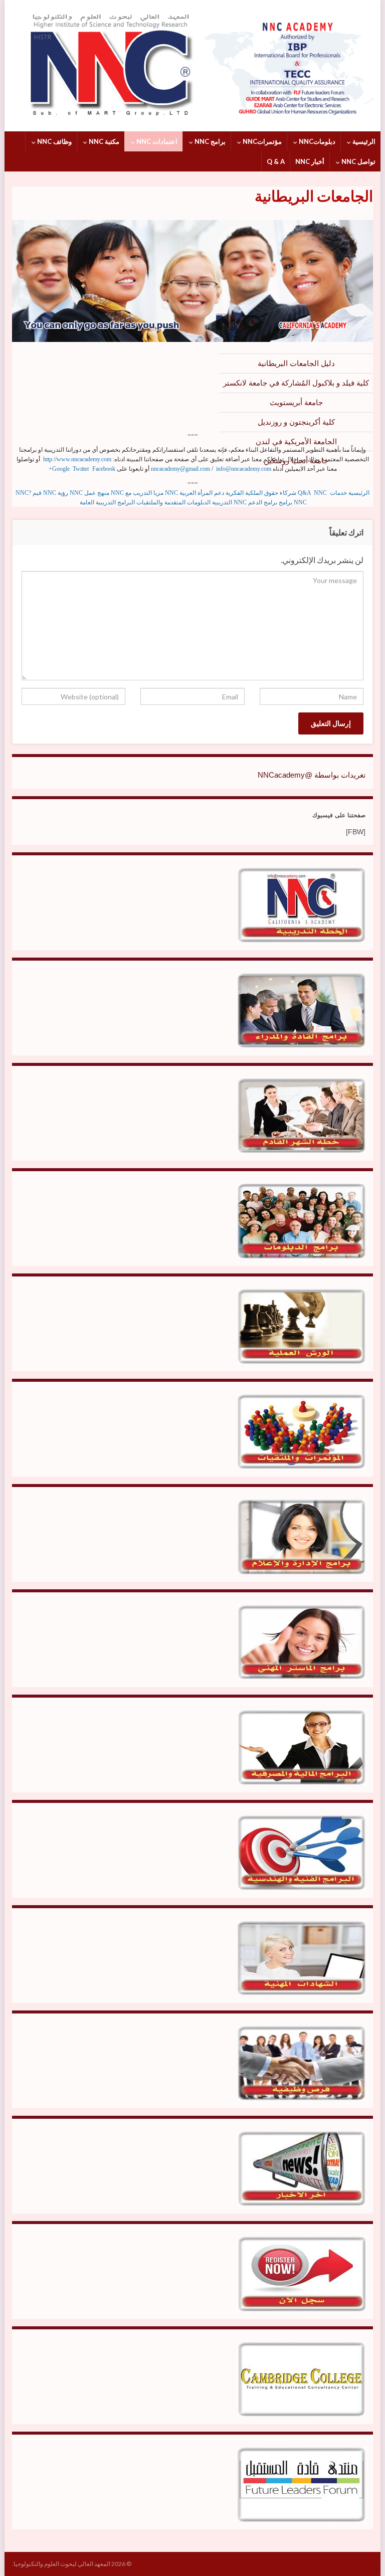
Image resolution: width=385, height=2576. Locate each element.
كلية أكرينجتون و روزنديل (296, 422)
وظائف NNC (54, 141)
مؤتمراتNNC (261, 141)
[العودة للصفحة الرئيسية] (192, 66)
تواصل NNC (358, 161)
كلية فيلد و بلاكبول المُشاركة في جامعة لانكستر (296, 383)
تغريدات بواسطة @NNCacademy (312, 775)
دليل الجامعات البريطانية (296, 363)
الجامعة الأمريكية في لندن (296, 441)
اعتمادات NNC (156, 141)
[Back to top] (23, 2553)
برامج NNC (209, 141)
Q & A (276, 161)
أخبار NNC (310, 161)
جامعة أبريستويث (296, 402)
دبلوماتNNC (316, 141)
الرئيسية (363, 141)
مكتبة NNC (103, 141)
